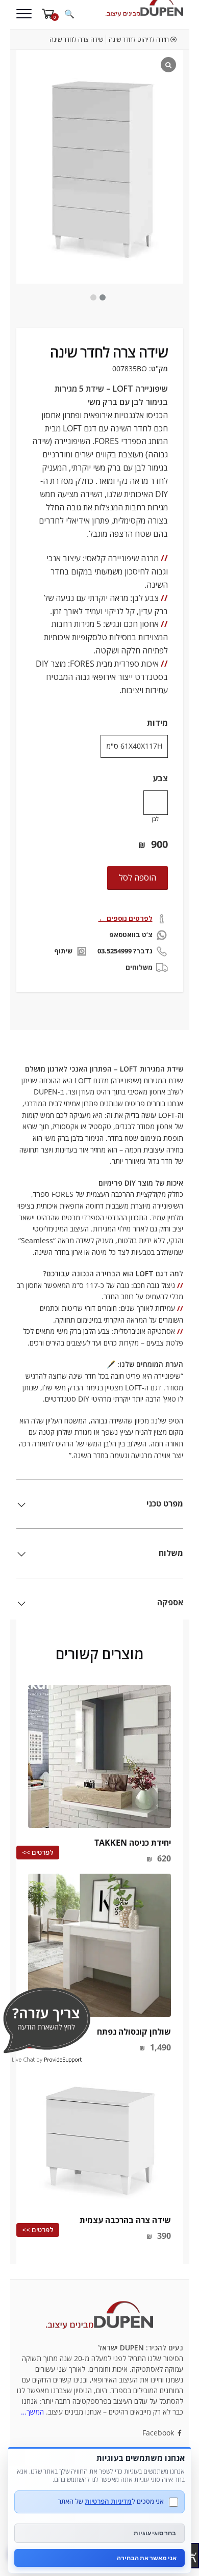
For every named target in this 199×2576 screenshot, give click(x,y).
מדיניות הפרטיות (108, 2501)
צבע (160, 778)
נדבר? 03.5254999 (125, 951)
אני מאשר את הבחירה (147, 2558)
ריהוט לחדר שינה (130, 39)
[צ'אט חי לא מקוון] (47, 2020)
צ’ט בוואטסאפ (131, 935)
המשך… (32, 2412)
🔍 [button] (69, 14)
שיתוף (63, 951)
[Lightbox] (168, 65)
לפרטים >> (38, 1852)
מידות (157, 723)
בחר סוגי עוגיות (155, 2533)
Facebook (159, 2433)
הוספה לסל (138, 878)
